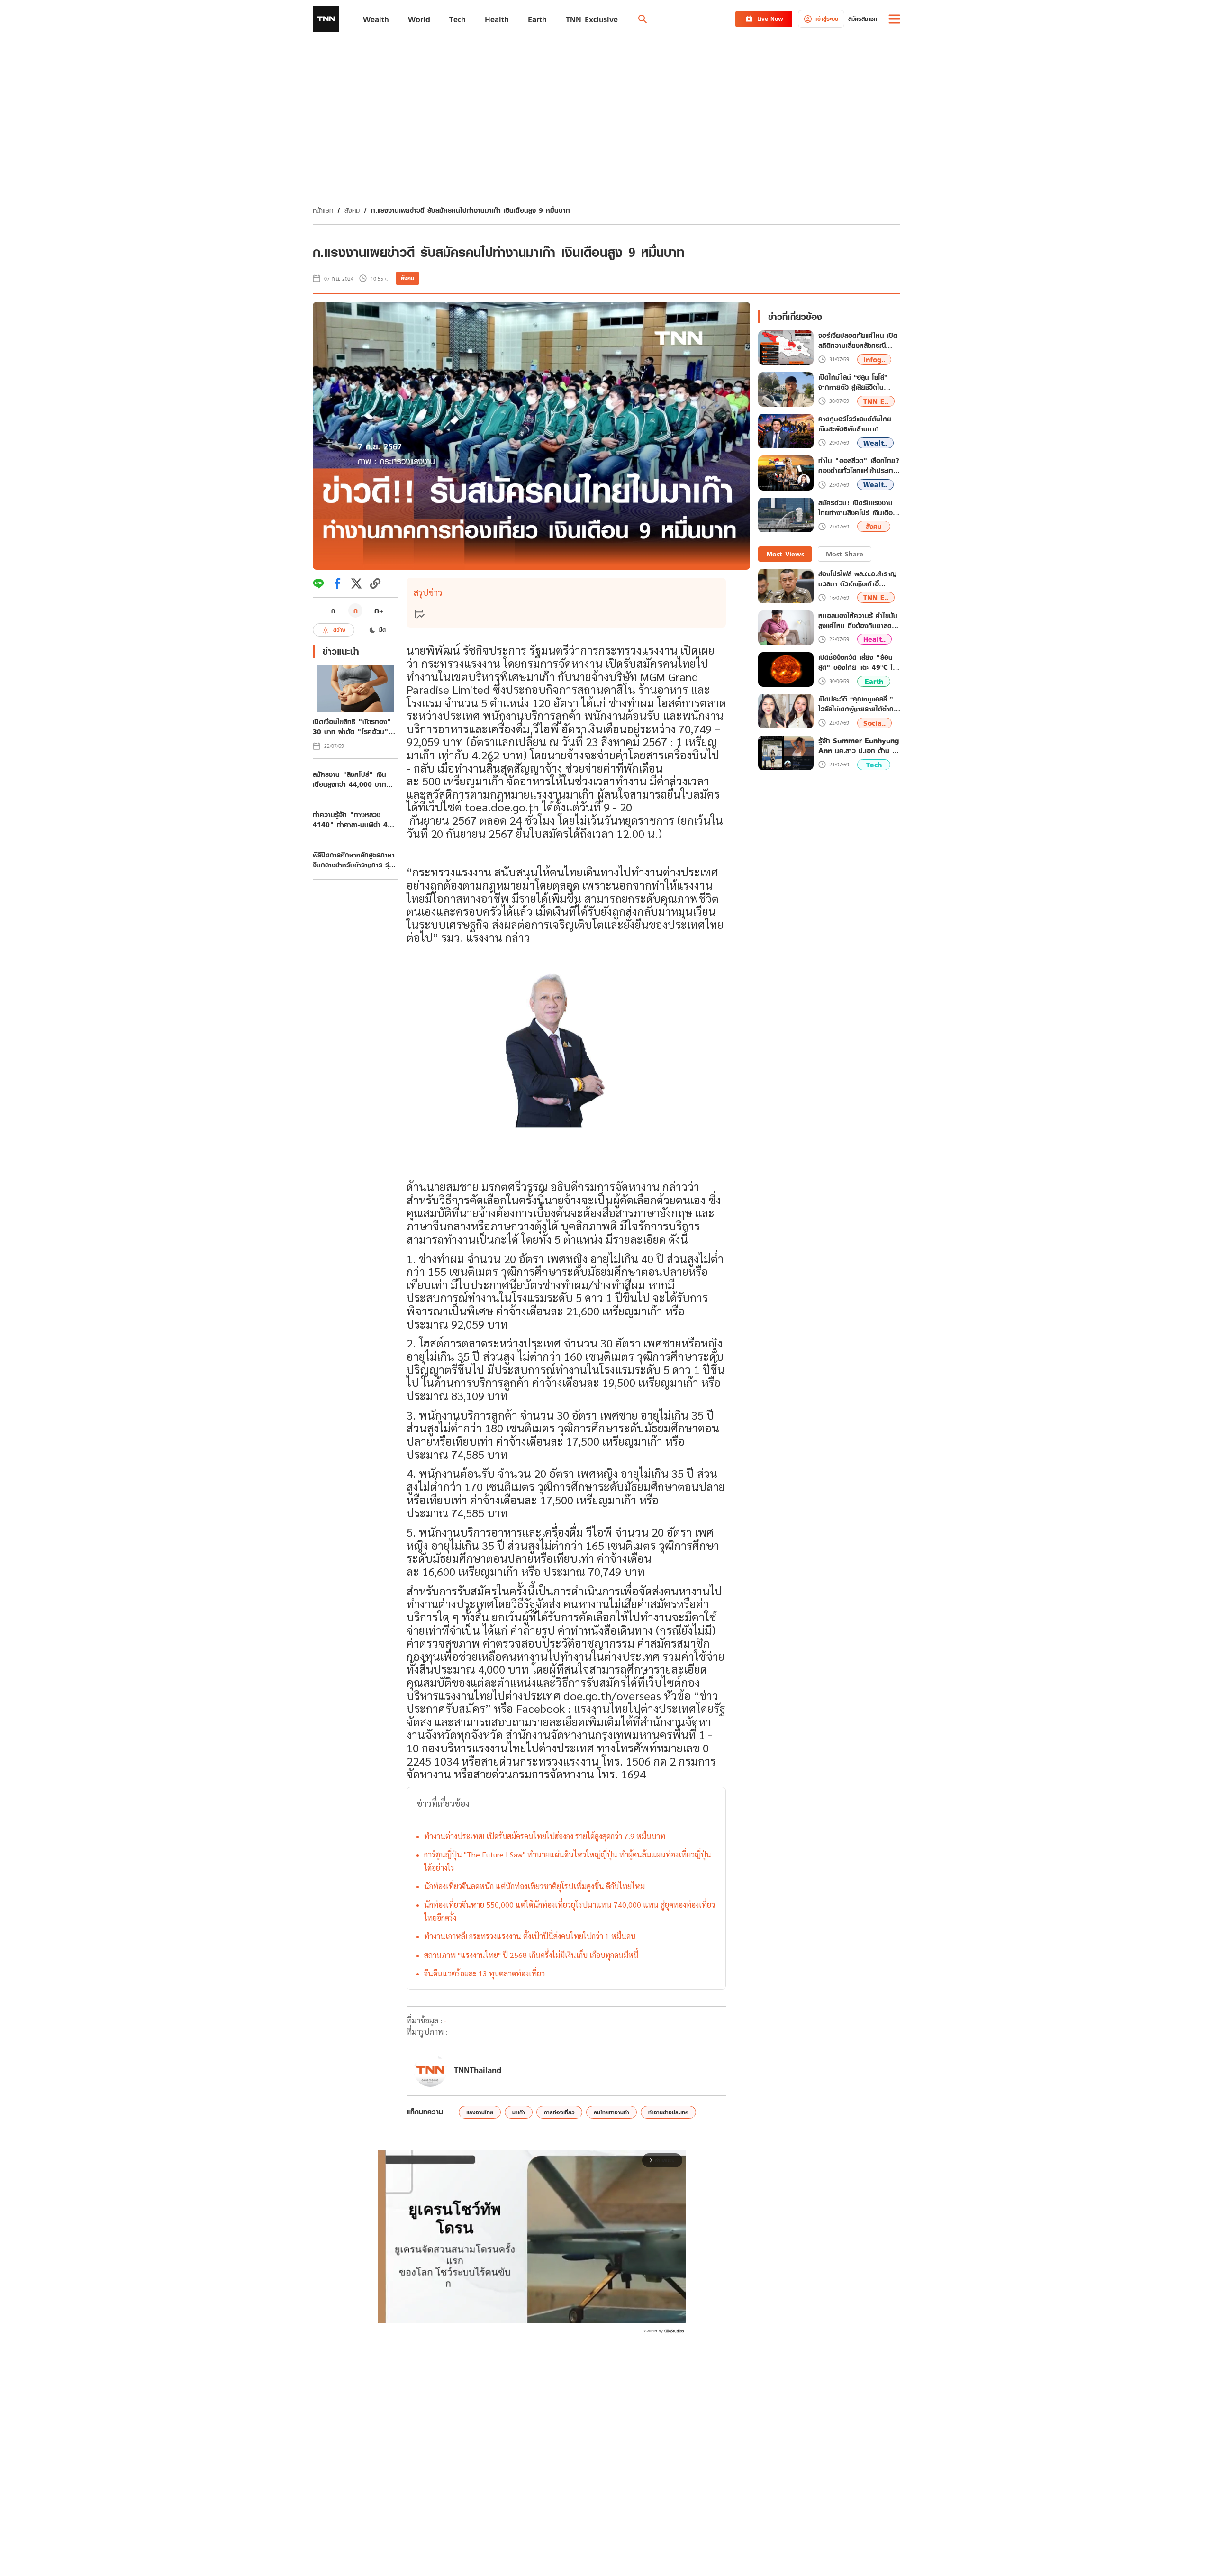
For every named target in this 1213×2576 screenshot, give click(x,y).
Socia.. (874, 723)
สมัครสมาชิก (863, 19)
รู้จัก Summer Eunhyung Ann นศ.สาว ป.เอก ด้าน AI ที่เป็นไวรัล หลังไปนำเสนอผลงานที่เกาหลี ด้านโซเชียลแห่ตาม (859, 746)
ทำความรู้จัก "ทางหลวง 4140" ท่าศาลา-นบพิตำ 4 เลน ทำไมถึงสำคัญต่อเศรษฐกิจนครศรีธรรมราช (350, 819)
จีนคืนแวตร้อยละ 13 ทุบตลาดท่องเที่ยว (484, 1973)
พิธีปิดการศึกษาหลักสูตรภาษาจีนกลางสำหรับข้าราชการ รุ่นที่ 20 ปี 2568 (355, 860)
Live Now (770, 19)
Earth (874, 681)
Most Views (785, 554)
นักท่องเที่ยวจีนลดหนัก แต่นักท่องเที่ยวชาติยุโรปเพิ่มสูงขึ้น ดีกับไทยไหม (534, 1886)
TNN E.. (876, 401)
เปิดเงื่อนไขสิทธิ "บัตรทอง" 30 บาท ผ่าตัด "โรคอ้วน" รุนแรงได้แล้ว (352, 727)
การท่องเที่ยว (559, 2112)
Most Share (845, 554)
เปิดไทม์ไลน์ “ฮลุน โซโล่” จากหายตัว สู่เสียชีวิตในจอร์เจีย (853, 382)
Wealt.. (875, 443)
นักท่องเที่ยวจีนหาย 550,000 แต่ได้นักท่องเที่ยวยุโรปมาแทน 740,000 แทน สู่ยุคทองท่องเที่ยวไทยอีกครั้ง (570, 1911)
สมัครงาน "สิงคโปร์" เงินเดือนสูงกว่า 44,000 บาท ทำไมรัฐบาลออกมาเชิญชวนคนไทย (355, 779)
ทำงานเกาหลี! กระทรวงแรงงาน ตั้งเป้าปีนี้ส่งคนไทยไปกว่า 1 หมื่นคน (530, 1936)
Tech (874, 765)
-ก (332, 610)
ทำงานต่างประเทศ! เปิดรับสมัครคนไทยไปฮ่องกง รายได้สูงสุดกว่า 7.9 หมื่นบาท (545, 1836)
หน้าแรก (323, 210)
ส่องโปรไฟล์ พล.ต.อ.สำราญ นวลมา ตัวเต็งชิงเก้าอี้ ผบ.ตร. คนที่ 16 (857, 579)
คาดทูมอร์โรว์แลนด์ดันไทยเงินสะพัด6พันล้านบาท (855, 424)
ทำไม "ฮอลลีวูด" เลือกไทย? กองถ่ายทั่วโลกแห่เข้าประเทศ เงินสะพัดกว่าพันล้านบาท (859, 466)
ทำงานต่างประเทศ (668, 2112)
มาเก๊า (519, 2112)
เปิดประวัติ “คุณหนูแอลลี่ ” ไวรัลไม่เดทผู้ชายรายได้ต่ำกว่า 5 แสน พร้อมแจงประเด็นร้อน (859, 704)
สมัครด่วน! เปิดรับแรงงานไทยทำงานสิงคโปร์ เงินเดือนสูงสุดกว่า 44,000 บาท (858, 508)
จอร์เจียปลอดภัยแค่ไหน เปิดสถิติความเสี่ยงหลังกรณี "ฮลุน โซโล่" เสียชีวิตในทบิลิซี (858, 341)
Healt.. (874, 639)
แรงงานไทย (480, 2112)
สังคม (352, 210)
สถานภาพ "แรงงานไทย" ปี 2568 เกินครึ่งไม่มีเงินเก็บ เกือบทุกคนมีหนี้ (531, 1955)
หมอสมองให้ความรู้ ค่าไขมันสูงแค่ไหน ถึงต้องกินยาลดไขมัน (858, 620)
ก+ (379, 610)
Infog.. (874, 360)
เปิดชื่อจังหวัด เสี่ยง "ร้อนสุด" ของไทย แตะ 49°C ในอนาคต (858, 662)
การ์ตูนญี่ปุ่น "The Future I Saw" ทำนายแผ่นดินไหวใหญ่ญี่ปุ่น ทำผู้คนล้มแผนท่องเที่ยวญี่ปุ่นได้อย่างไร (568, 1861)
